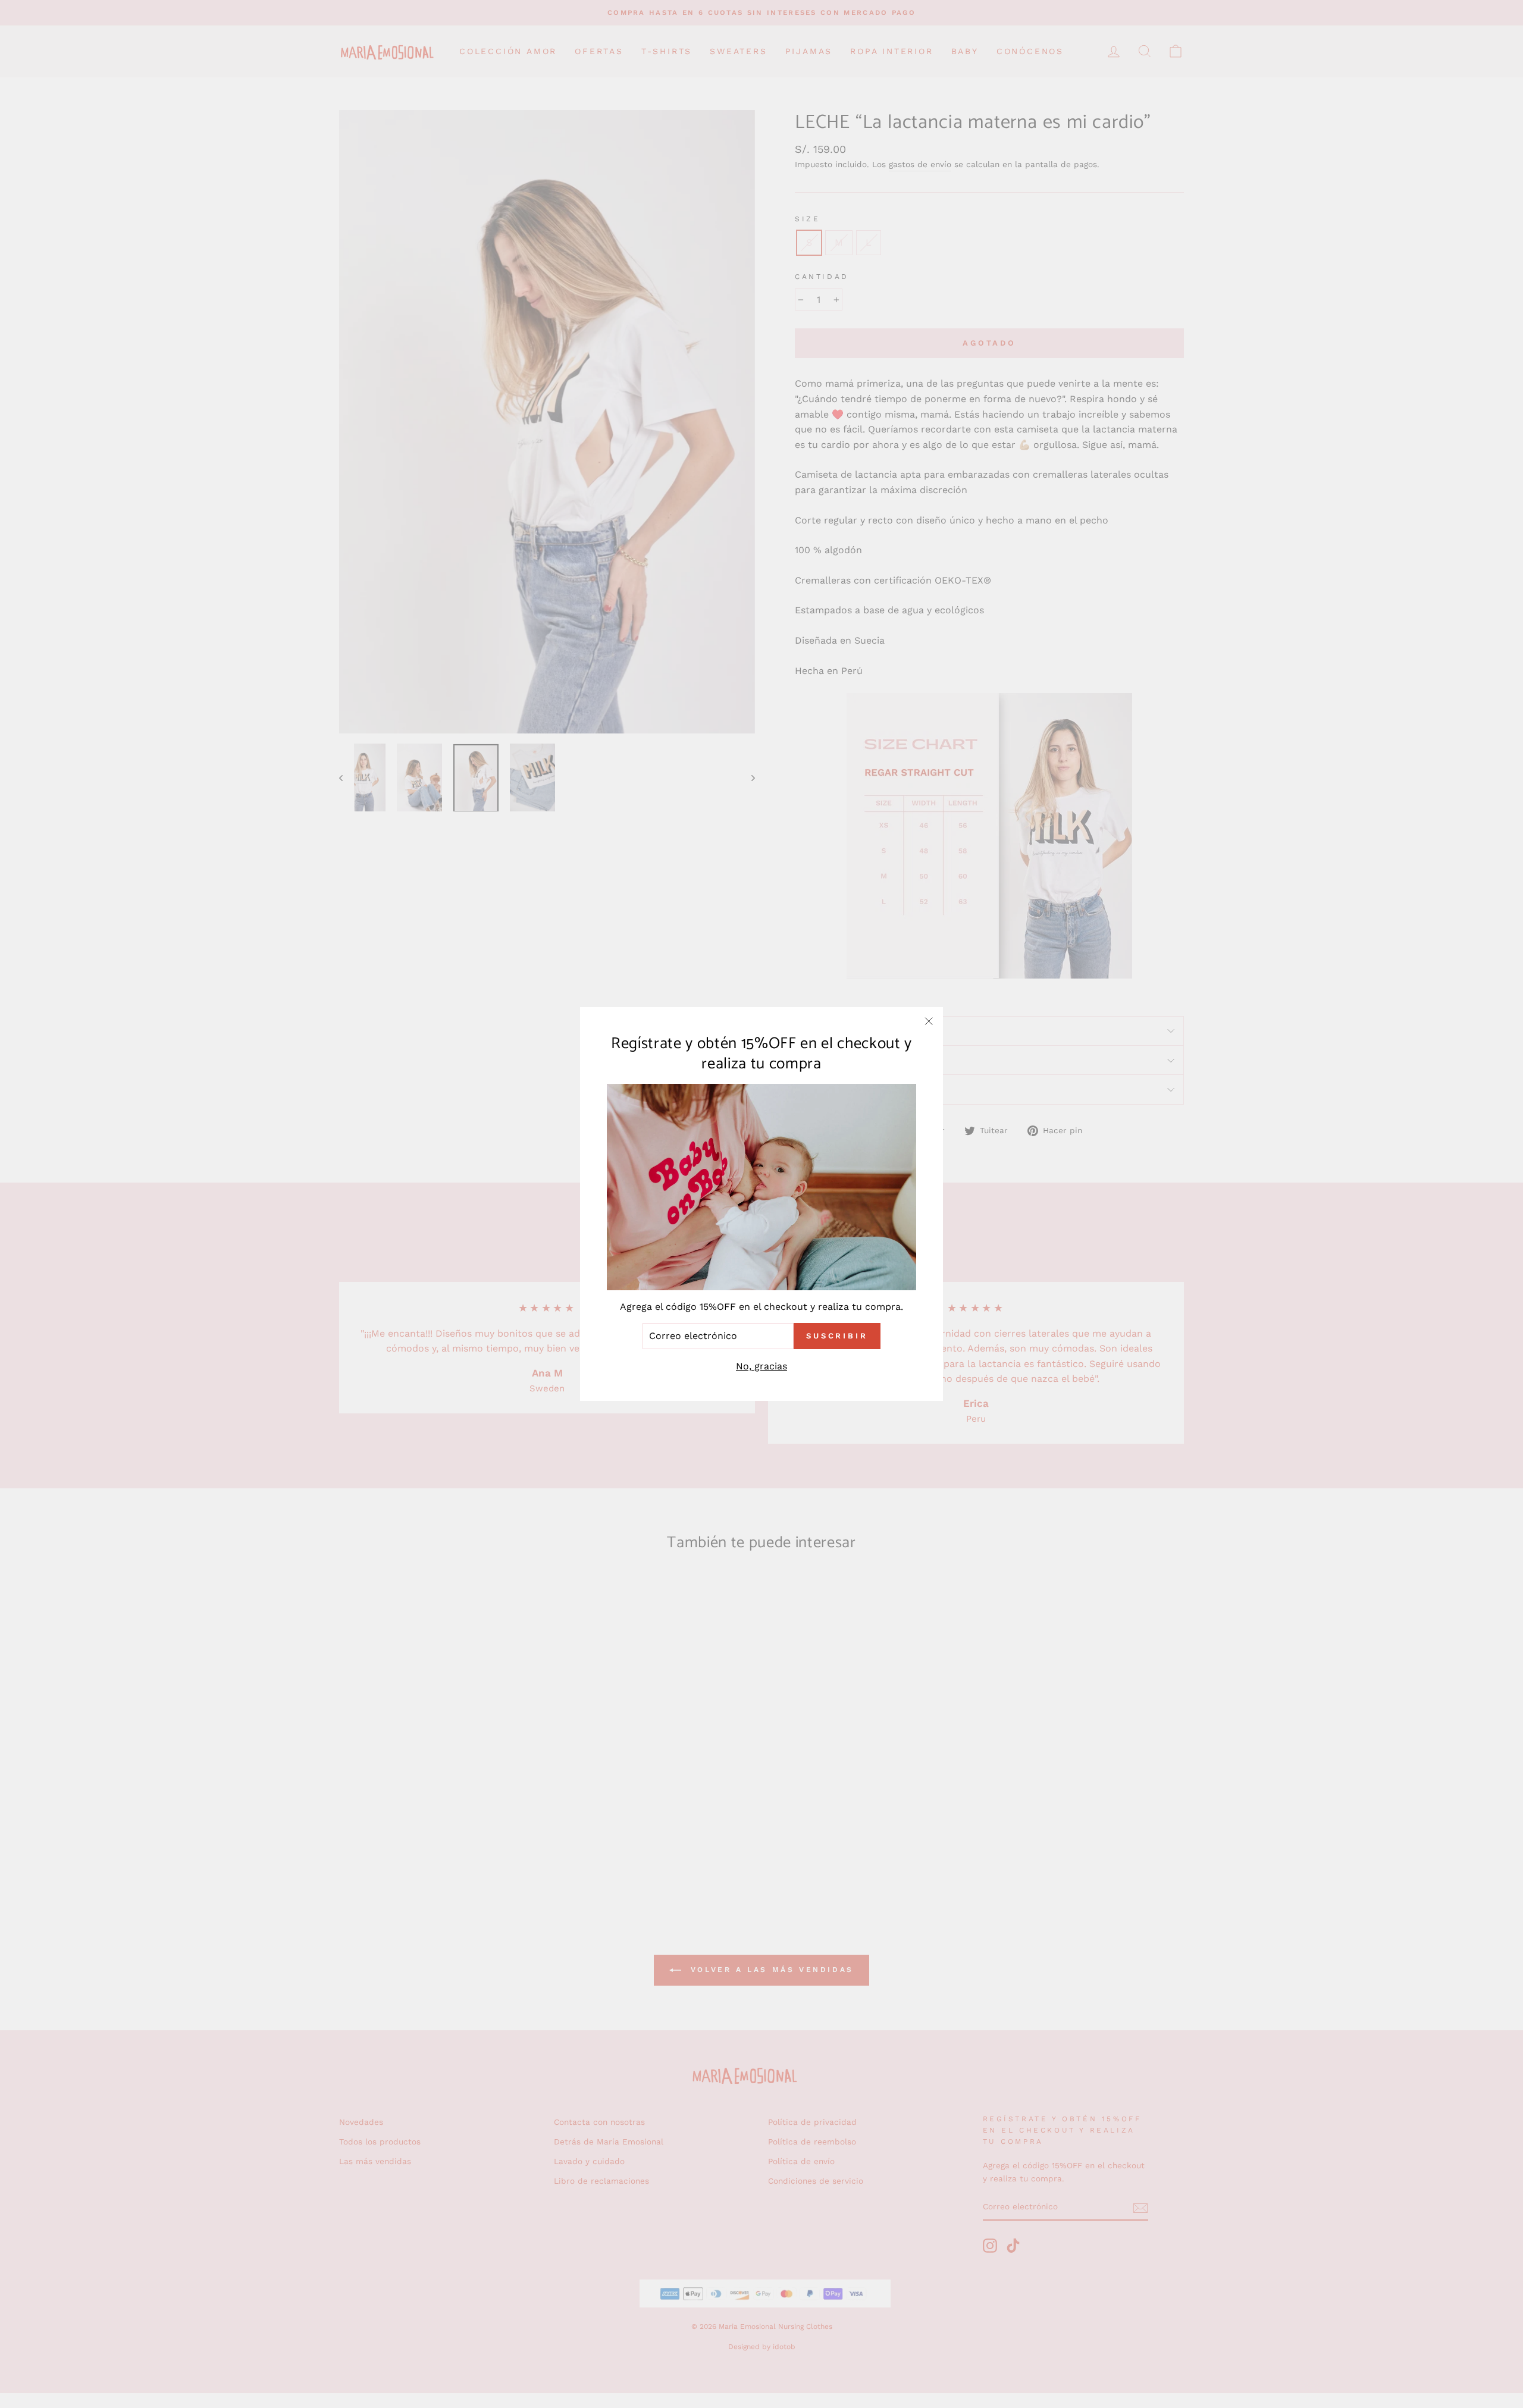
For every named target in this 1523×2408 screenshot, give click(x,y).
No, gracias (761, 1366)
